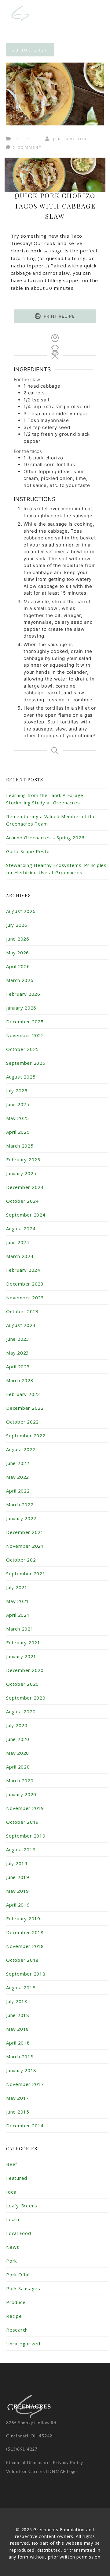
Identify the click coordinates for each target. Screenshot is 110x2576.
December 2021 (25, 1532)
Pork (11, 2261)
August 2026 (21, 911)
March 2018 (20, 2057)
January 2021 (21, 1656)
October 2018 (22, 1960)
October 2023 (22, 1311)
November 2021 (25, 1546)
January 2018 (21, 2070)
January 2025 (21, 1173)
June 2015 (18, 2112)
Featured (17, 2178)
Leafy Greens (22, 2206)
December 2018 (25, 1932)
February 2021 (23, 1643)
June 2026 (18, 939)
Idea (11, 2192)
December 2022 (25, 1408)
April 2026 (18, 966)
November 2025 (25, 1035)
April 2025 (18, 1132)
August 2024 (21, 1229)
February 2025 (23, 1160)
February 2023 (23, 1394)
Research (17, 2330)
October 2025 (22, 1049)
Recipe (24, 139)
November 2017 (25, 2084)
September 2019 (26, 1836)
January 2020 (21, 1794)
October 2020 (22, 1684)
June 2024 (18, 1242)
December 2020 (25, 1670)
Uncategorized (23, 2344)
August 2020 (21, 1712)
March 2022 (20, 1505)
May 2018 (18, 2029)
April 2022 (18, 1491)
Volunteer (17, 2471)
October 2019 (22, 1822)
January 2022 (21, 1518)
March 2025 (20, 1146)
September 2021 (26, 1574)
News (13, 2247)
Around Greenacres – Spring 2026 (45, 838)
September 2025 (26, 1063)
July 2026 (17, 925)
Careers (37, 2471)
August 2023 (21, 1325)
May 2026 (18, 953)
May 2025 (18, 1118)
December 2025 (25, 1022)
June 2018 (18, 2015)
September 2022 (26, 1436)
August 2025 (21, 1077)
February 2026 (23, 994)
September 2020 (26, 1698)
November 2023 (25, 1298)
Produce (16, 2302)
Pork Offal (18, 2275)
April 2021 (18, 1615)
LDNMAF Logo (62, 2471)
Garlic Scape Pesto (28, 851)
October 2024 (22, 1201)
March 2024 (20, 1256)
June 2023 (18, 1339)
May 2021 (18, 1601)
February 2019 (23, 1919)
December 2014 (25, 2126)
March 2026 (20, 980)
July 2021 (17, 1587)
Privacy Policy (68, 2462)
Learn (13, 2219)
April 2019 (18, 1905)
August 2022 (21, 1449)
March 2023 (20, 1380)
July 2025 (17, 1091)
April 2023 (18, 1367)
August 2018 (21, 1988)
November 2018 (25, 1946)
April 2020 (18, 1767)
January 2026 (21, 1008)
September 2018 (26, 1974)
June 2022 (18, 1463)
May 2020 (18, 1753)
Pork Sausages (23, 2288)
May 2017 (18, 2098)
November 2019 (25, 1808)
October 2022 (22, 1422)
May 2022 (18, 1477)
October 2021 (22, 1560)
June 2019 (18, 1877)
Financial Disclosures (29, 2462)
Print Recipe (59, 316)
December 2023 (25, 1284)
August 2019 (21, 1850)
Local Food (19, 2233)
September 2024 (26, 1215)
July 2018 (17, 2001)
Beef (12, 2164)
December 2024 (25, 1187)
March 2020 (20, 1781)
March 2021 (20, 1629)
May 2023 (18, 1353)
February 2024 (23, 1270)
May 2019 (18, 1891)
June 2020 (18, 1739)
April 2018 (18, 2043)
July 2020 (17, 1725)
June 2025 (18, 1104)
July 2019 (17, 1863)
